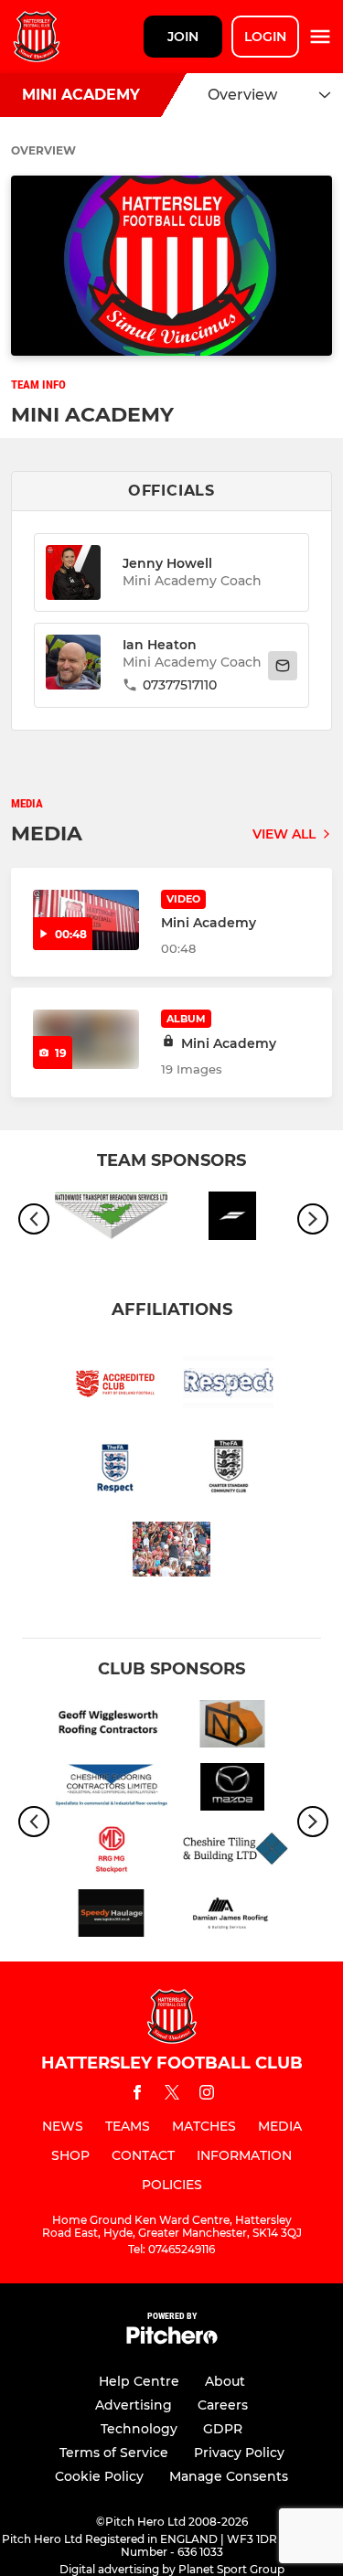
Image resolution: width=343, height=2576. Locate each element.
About (225, 2381)
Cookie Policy (99, 2476)
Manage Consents (229, 2476)
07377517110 (180, 685)
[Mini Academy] (86, 1039)
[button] (73, 665)
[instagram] (207, 2095)
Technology (139, 2429)
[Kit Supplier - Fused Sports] (233, 1219)
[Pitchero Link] (172, 2340)
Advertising (134, 2405)
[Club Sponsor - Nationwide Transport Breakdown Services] (111, 1219)
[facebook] (137, 2095)
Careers (223, 2405)
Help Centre (139, 2381)
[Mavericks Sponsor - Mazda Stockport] (233, 1790)
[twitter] (172, 2095)
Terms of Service (114, 2453)
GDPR (223, 2429)
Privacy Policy (239, 2453)
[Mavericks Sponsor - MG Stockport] (111, 1853)
